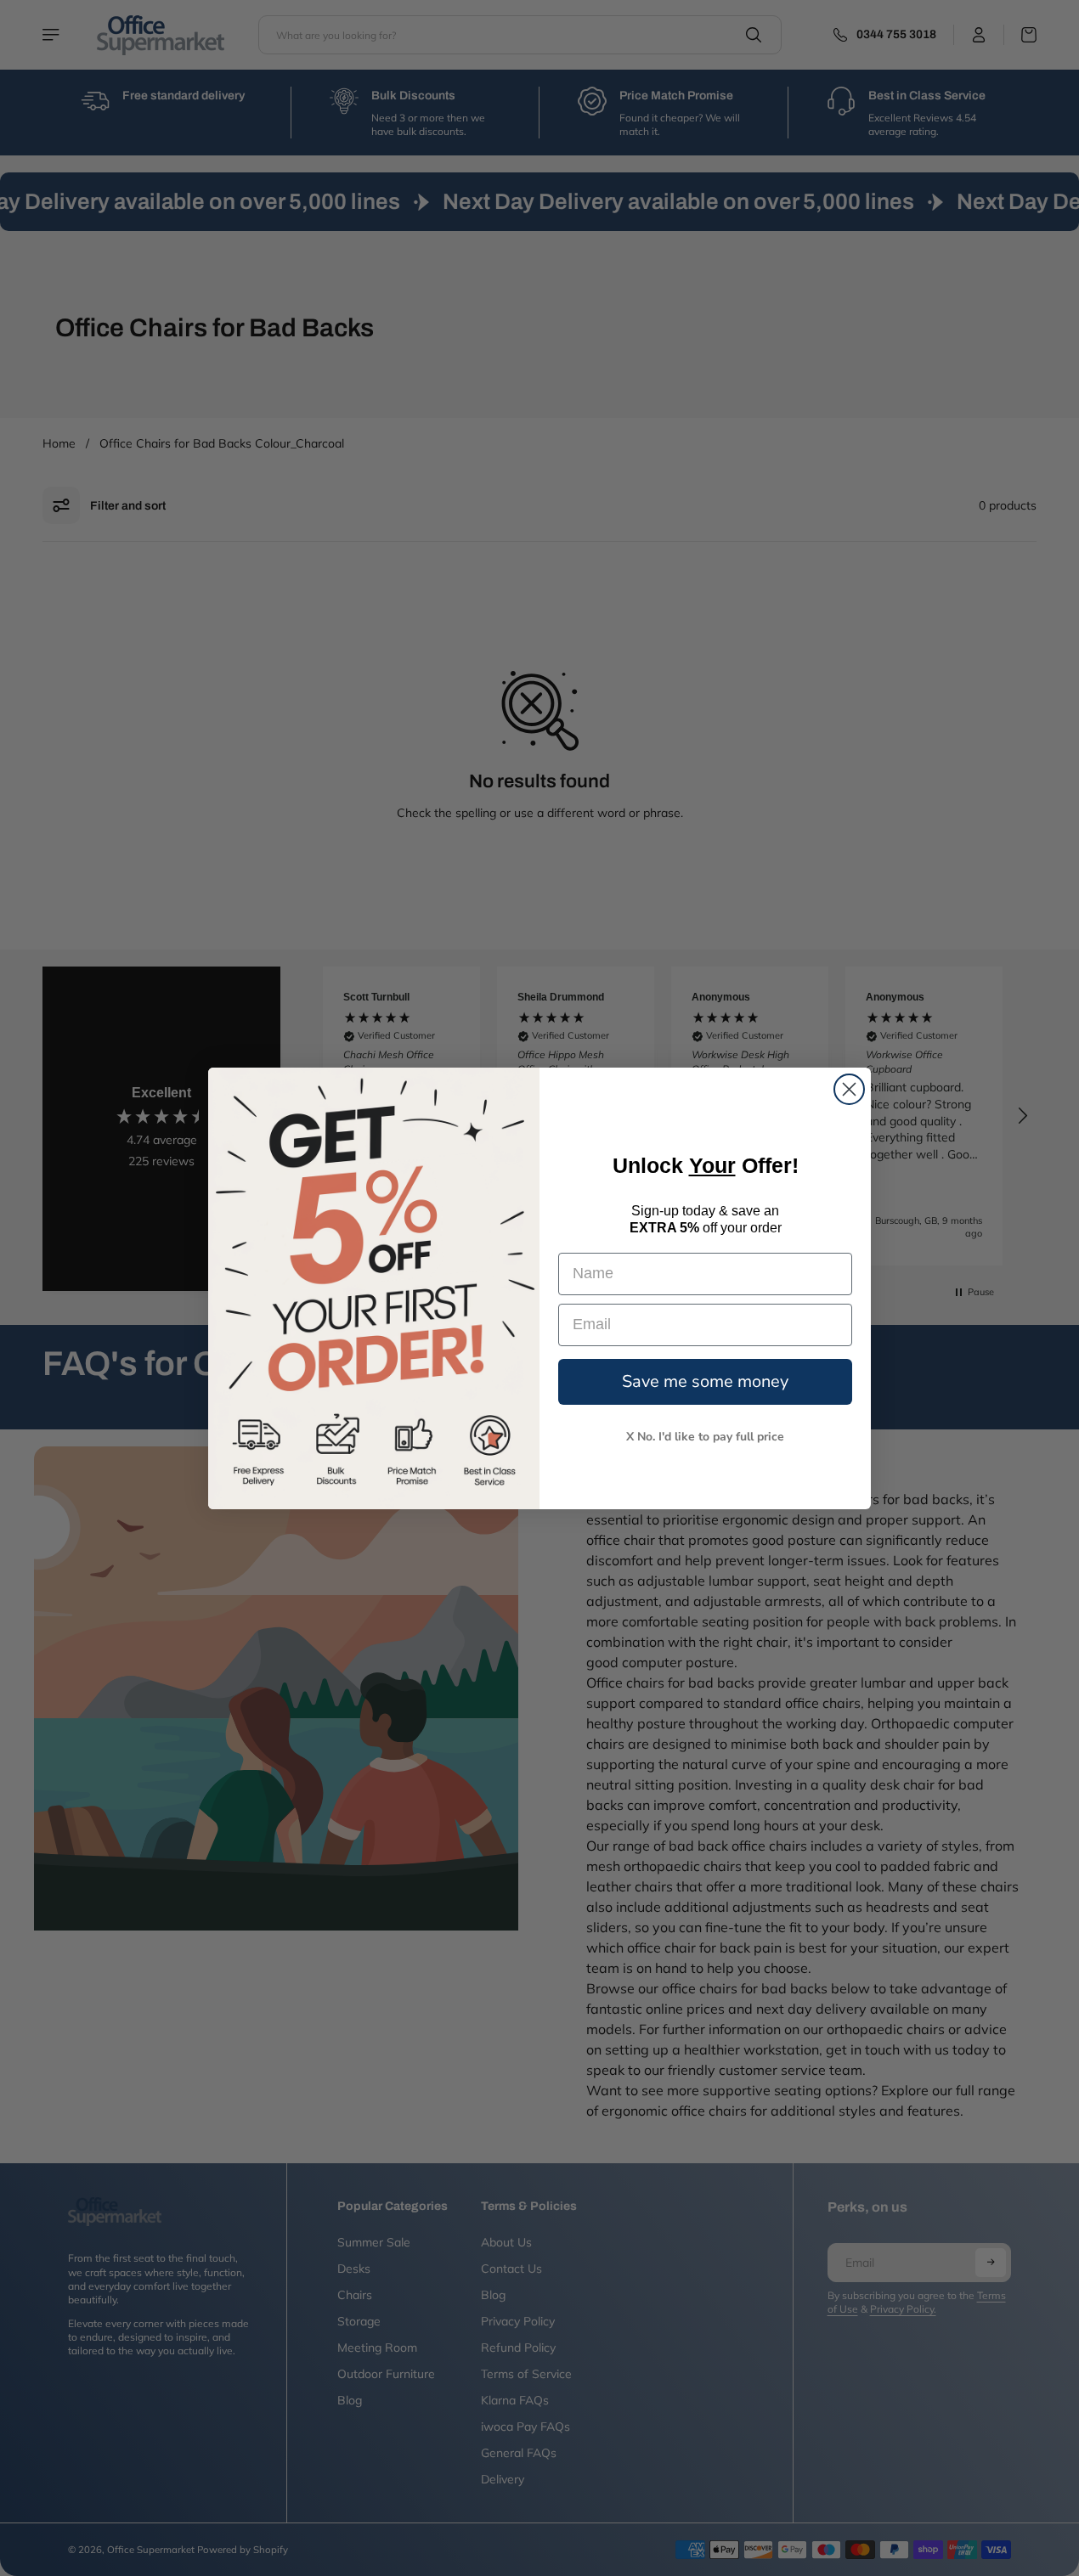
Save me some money (705, 1381)
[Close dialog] (849, 1089)
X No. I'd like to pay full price (705, 1436)
